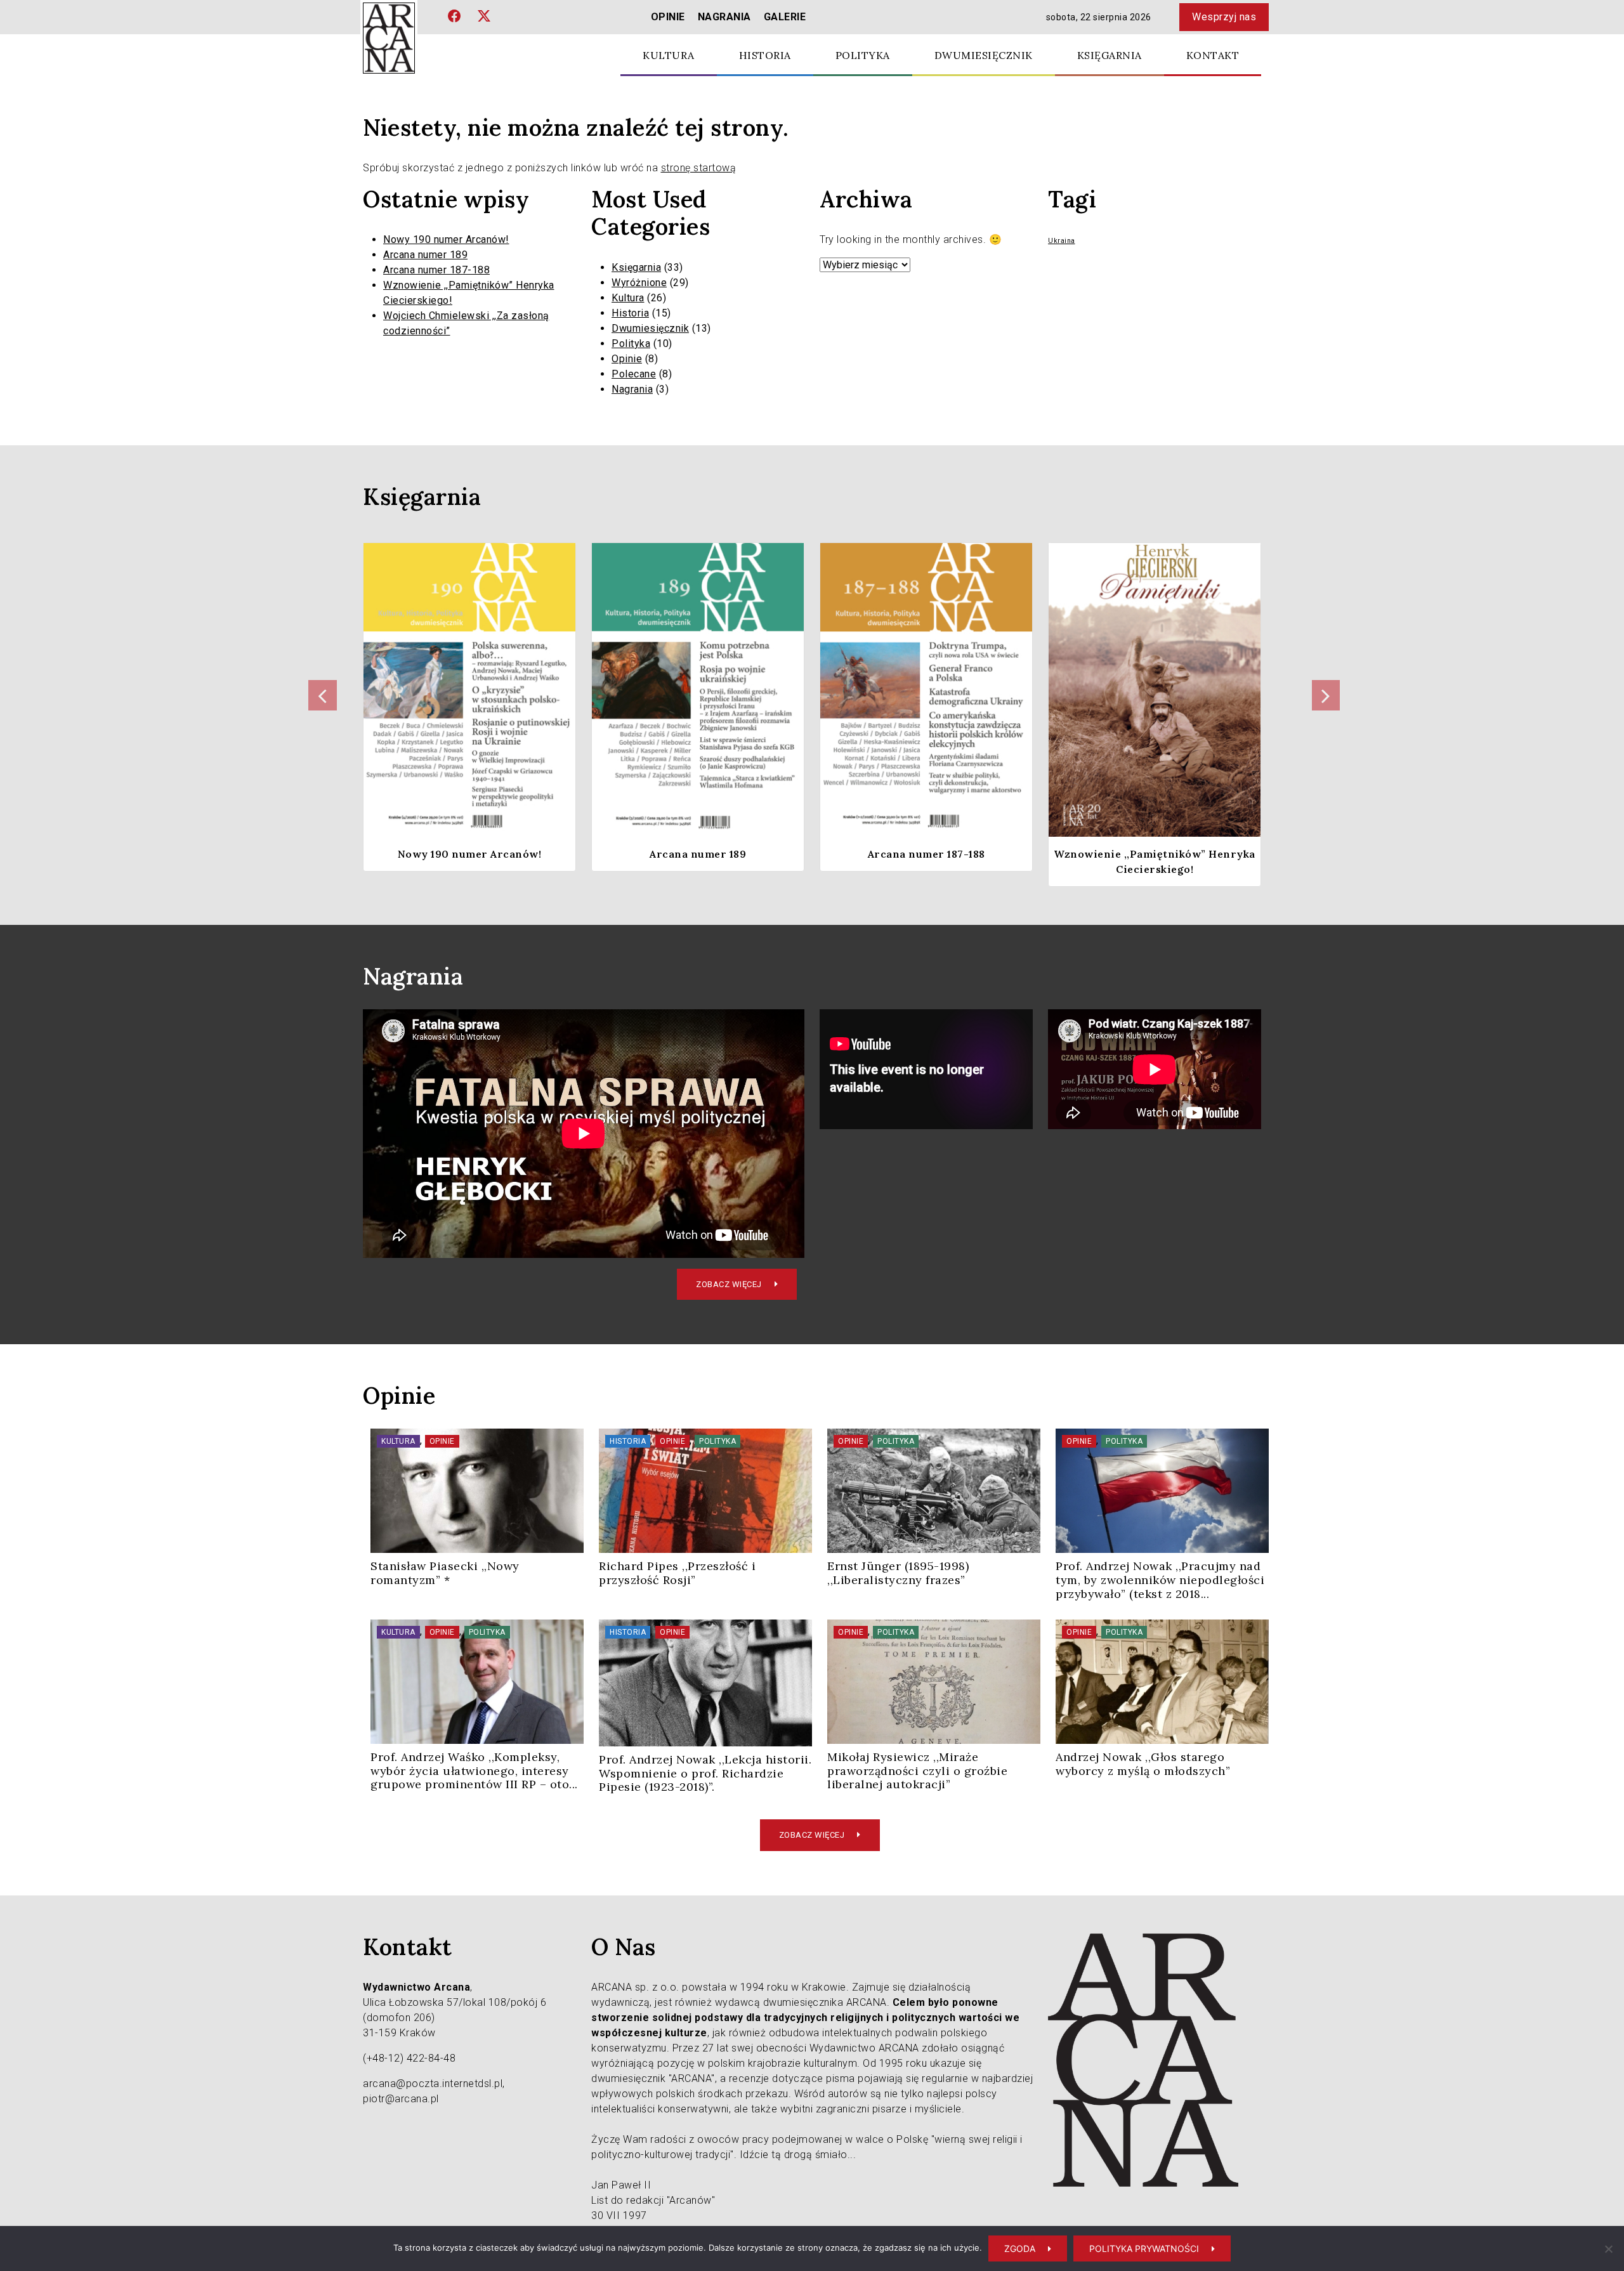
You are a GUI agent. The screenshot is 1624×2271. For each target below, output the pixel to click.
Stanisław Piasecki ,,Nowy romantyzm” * (445, 1573)
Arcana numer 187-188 (436, 270)
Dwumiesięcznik (984, 55)
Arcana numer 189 (425, 255)
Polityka (863, 55)
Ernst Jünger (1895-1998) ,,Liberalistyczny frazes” (898, 1573)
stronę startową (699, 168)
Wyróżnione (639, 283)
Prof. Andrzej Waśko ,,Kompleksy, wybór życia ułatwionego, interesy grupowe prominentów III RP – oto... (474, 1770)
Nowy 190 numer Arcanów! (446, 239)
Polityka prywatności (1144, 2248)
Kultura (669, 55)
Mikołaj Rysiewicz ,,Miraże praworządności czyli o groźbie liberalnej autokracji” (917, 1770)
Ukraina (1062, 241)
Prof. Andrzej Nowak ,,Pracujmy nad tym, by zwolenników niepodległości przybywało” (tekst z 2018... (1160, 1580)
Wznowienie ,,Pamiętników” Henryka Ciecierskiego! (1155, 861)
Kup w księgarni (462, 748)
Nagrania (724, 17)
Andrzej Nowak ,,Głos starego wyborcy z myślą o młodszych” (1143, 1764)
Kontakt (1213, 55)
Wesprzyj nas (1224, 17)
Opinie (668, 17)
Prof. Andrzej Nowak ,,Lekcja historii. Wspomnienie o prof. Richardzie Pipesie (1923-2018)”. (705, 1773)
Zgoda (1020, 2248)
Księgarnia (1110, 55)
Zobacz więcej (729, 1284)
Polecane (634, 374)
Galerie (785, 17)
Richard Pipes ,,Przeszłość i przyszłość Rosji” (677, 1573)
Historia (765, 55)
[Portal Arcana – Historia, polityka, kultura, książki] (389, 38)
